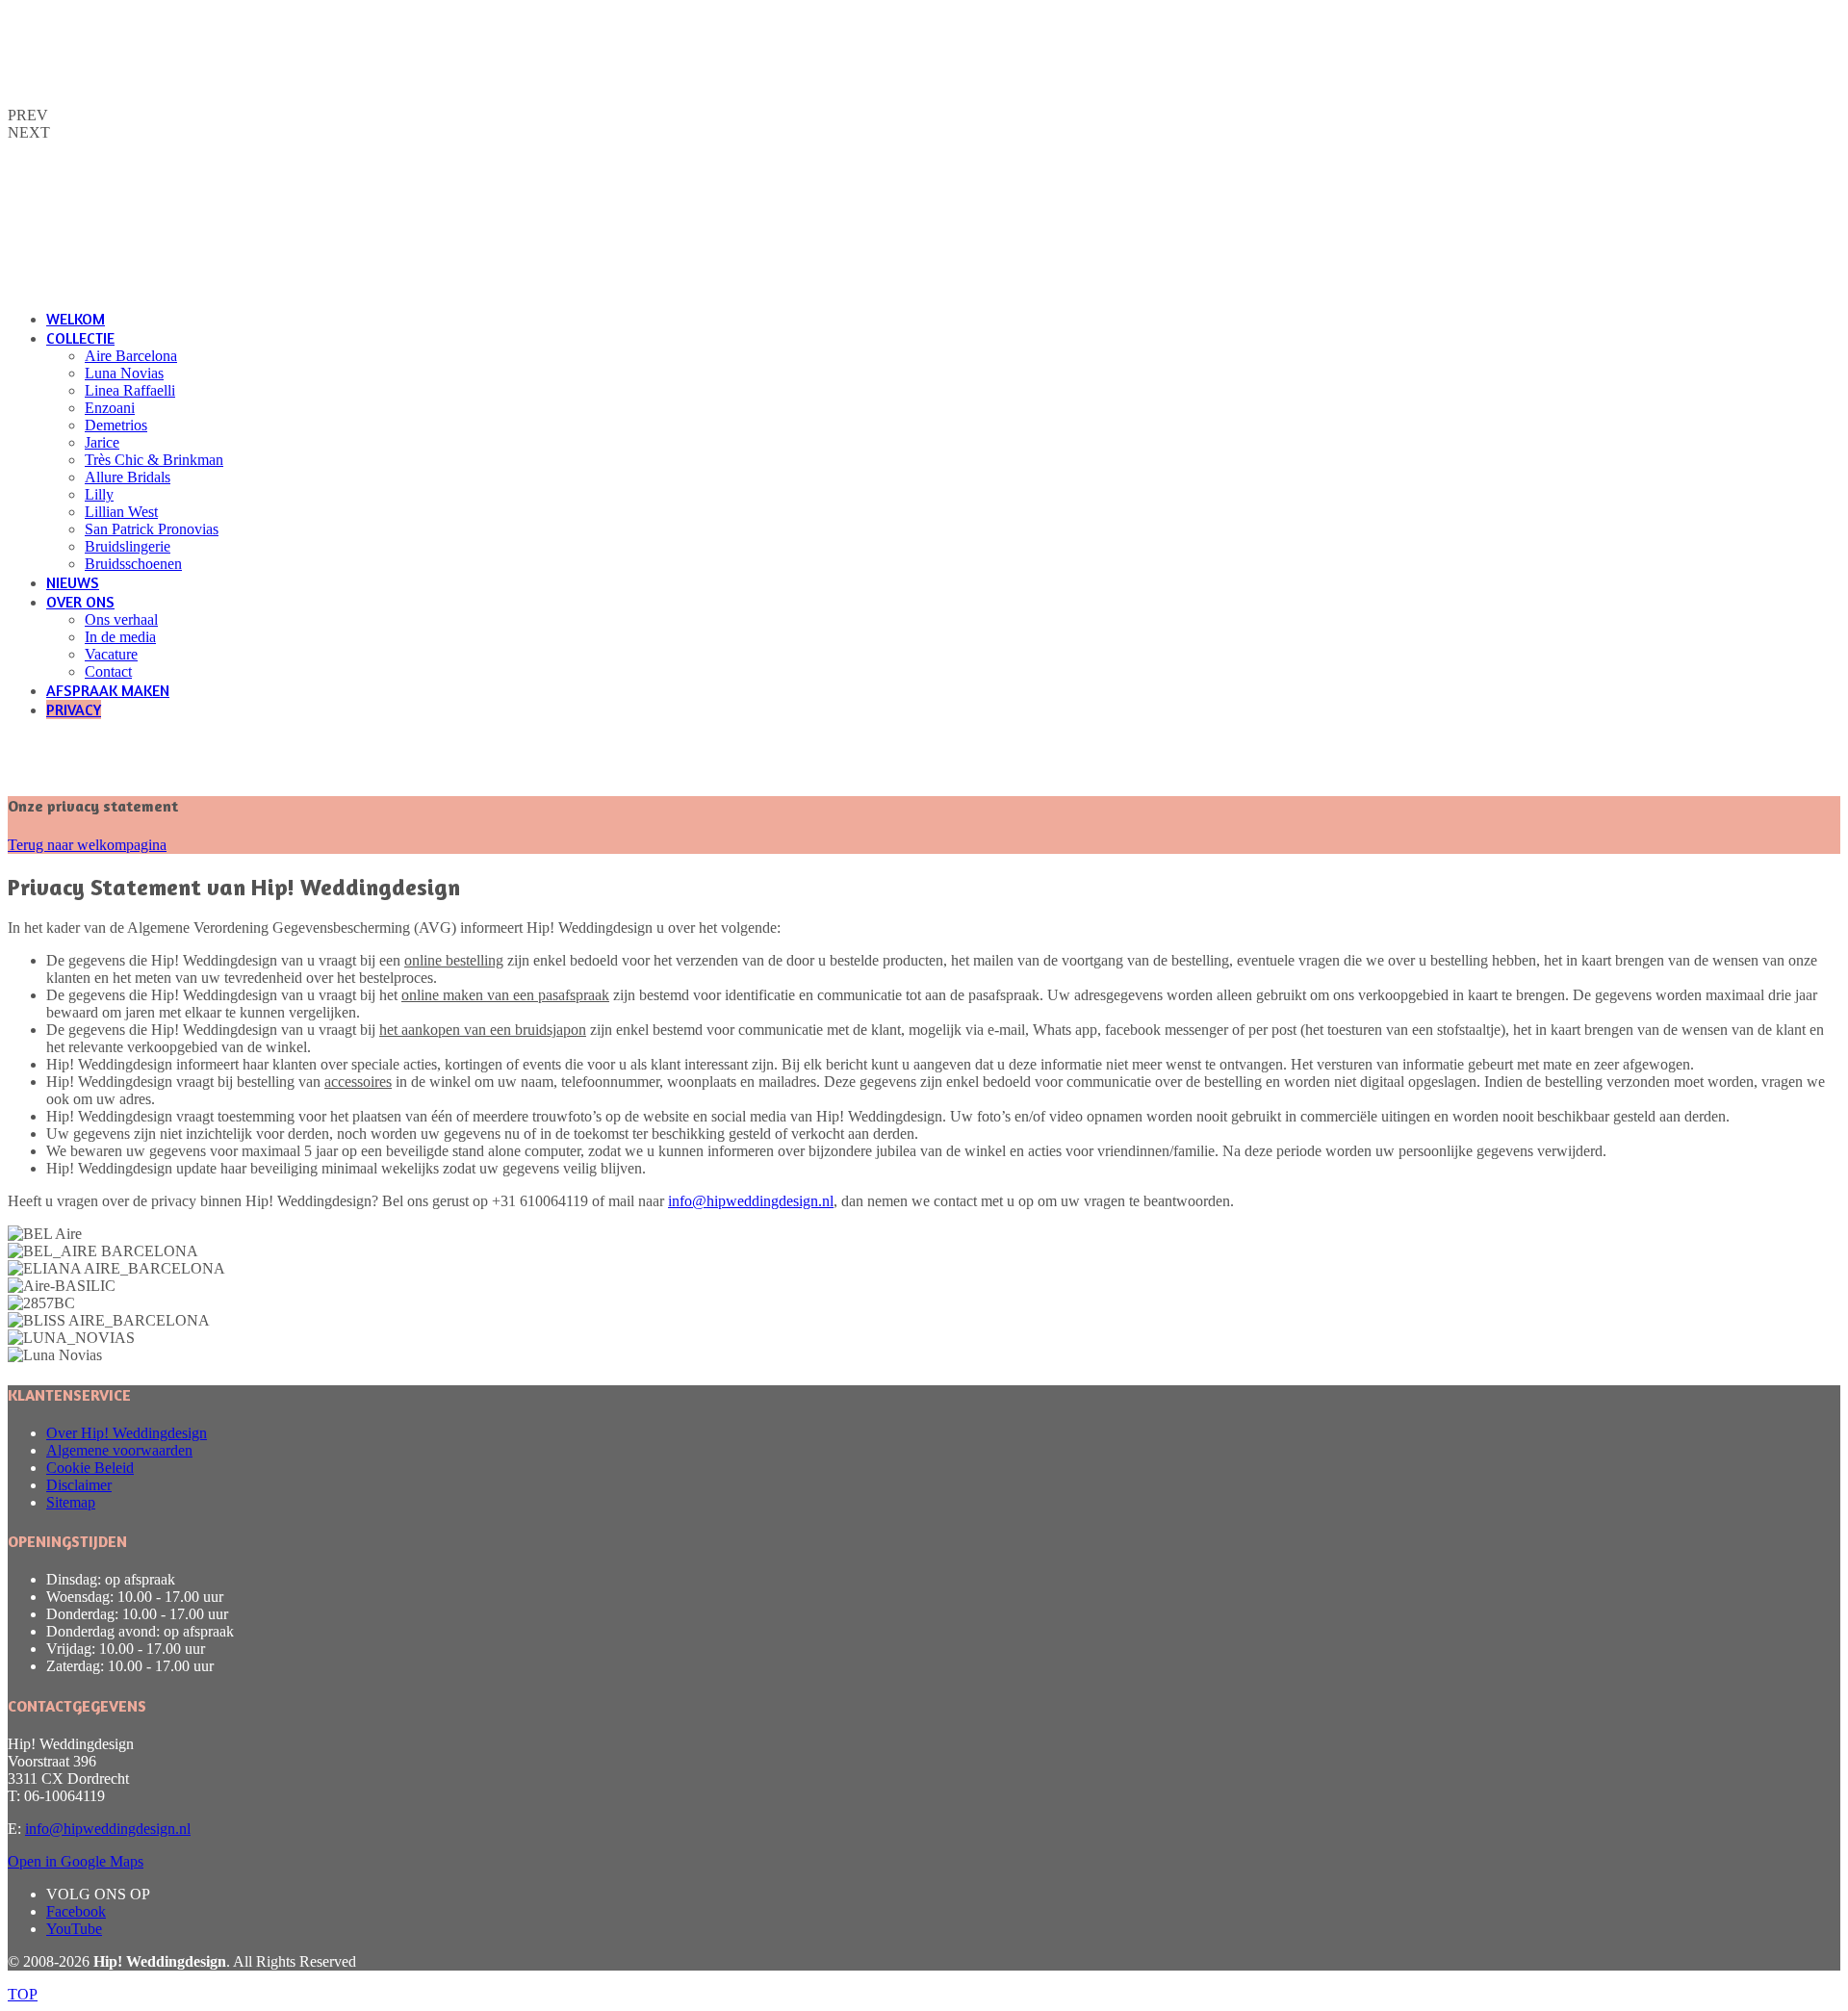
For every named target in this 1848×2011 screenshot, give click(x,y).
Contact (108, 671)
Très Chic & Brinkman (154, 460)
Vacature (111, 654)
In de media (120, 637)
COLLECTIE (80, 338)
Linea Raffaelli (130, 390)
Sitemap (71, 1502)
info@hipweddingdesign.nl (751, 1201)
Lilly (99, 494)
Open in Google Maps (76, 1861)
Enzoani (110, 408)
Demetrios (116, 425)
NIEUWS (73, 582)
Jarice (102, 442)
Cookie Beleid (90, 1468)
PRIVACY (74, 709)
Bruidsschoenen (133, 564)
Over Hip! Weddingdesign (127, 1433)
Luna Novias (124, 373)
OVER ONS (80, 602)
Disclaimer (79, 1485)
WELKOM (76, 319)
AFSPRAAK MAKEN (108, 690)
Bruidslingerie (128, 546)
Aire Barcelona (131, 356)
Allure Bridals (128, 477)
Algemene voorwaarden (119, 1450)
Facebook (76, 1911)
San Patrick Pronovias (152, 529)
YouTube (74, 1929)
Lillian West (121, 512)
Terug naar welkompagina (87, 845)
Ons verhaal (121, 619)
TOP (23, 1994)
